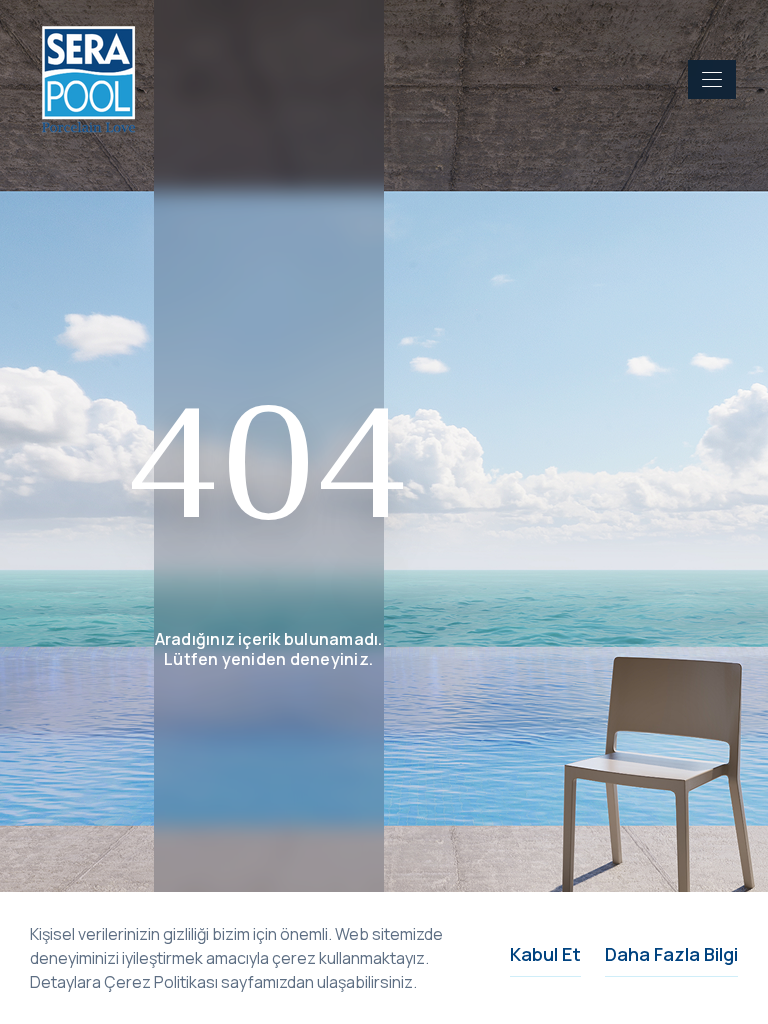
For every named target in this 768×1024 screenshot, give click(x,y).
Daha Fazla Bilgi (671, 954)
